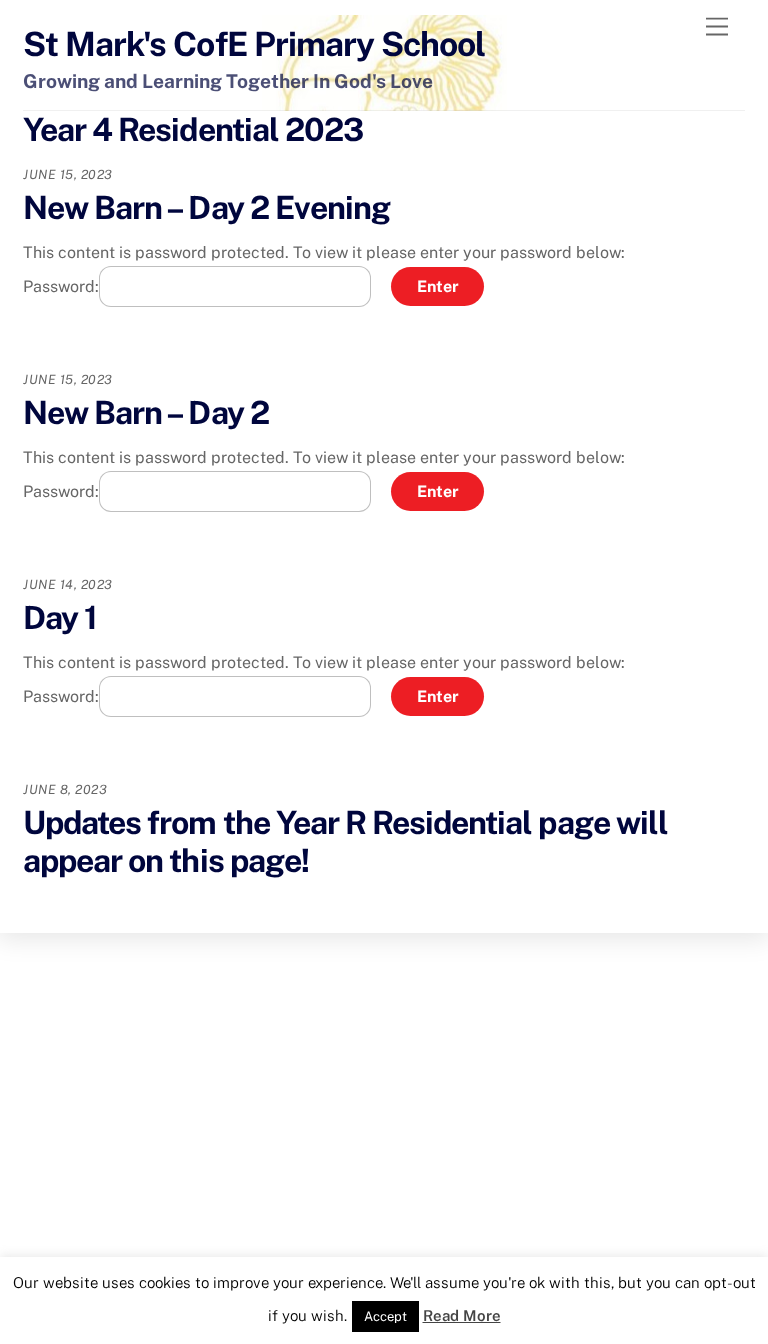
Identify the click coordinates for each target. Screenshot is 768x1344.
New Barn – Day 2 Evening (206, 207)
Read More (462, 1315)
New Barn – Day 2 (146, 412)
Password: (61, 286)
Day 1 (60, 617)
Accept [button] (385, 1316)
